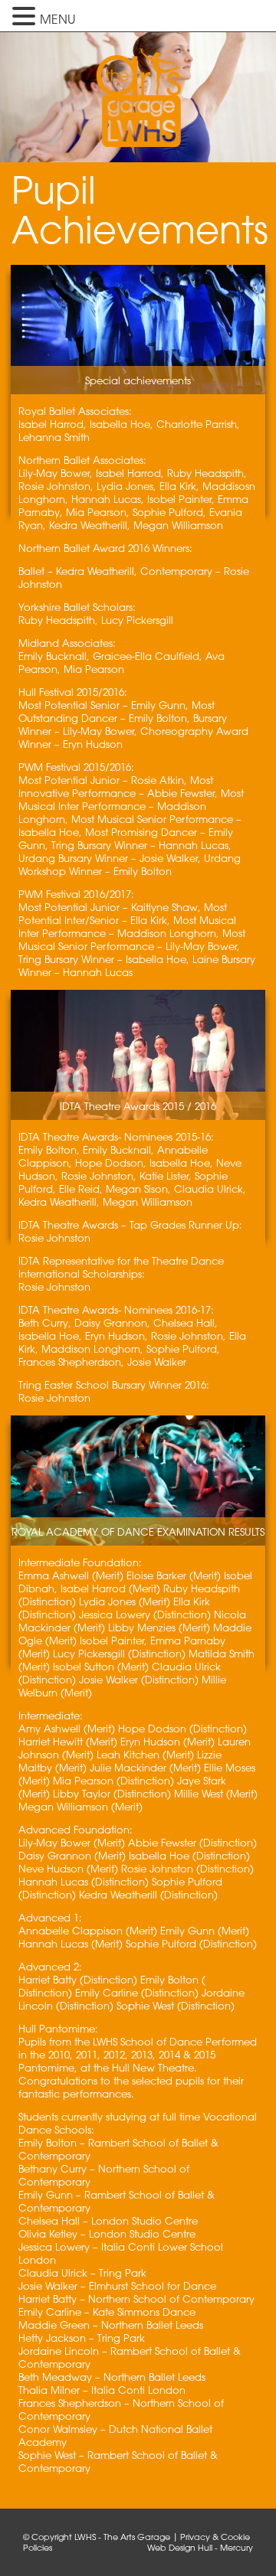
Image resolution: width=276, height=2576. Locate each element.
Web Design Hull (180, 2547)
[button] (26, 16)
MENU (58, 19)
